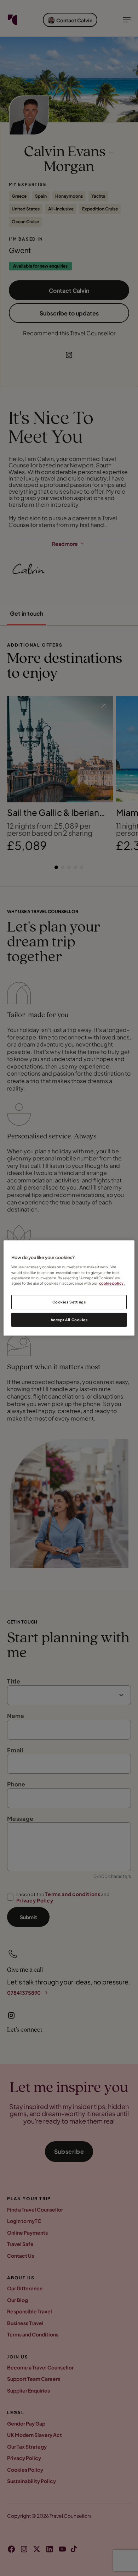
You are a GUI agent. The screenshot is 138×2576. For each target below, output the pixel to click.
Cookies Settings (69, 1302)
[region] (69, 1288)
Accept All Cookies (69, 1320)
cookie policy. (112, 1283)
